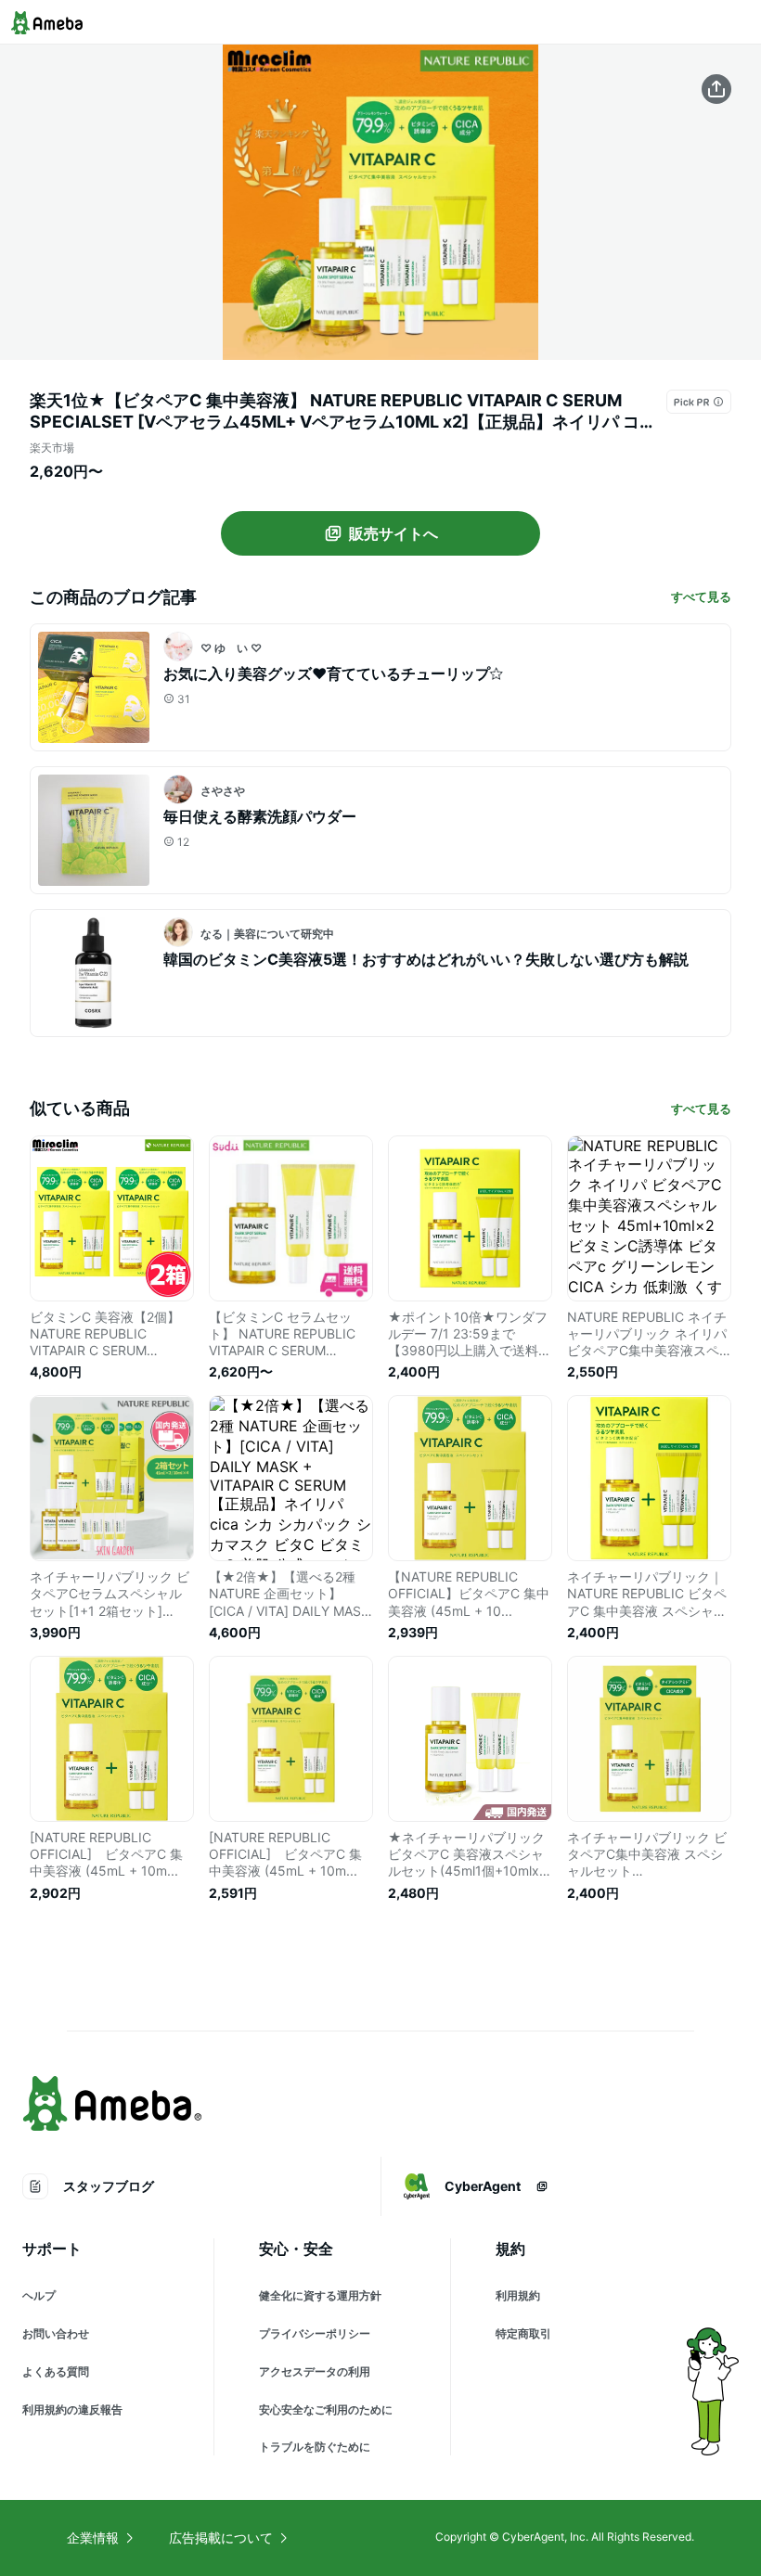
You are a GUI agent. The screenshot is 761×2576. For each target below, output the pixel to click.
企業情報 (93, 2538)
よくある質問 (56, 2371)
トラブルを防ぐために (315, 2447)
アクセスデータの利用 (315, 2371)
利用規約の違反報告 (72, 2409)
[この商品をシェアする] (716, 89)
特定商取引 (523, 2333)
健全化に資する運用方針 (320, 2295)
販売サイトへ (393, 533)
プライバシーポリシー (315, 2333)
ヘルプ (39, 2295)
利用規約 (518, 2295)
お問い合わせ (56, 2333)
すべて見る (701, 596)
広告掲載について (221, 2538)
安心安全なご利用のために (326, 2409)
